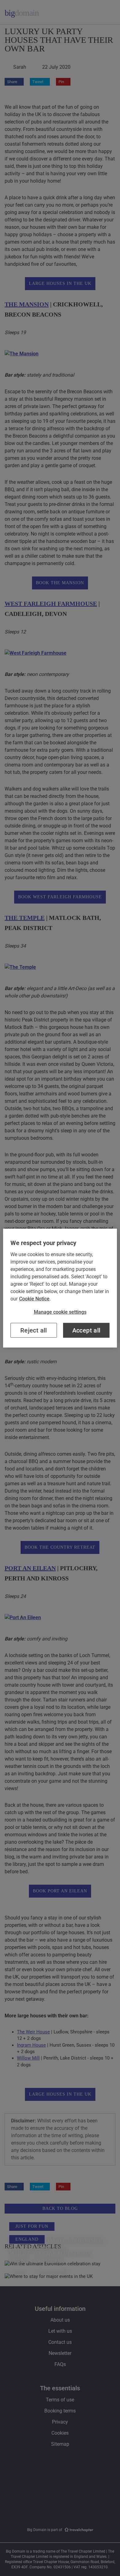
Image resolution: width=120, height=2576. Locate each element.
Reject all (34, 1330)
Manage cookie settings (60, 1312)
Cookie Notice (34, 1298)
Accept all (86, 1330)
